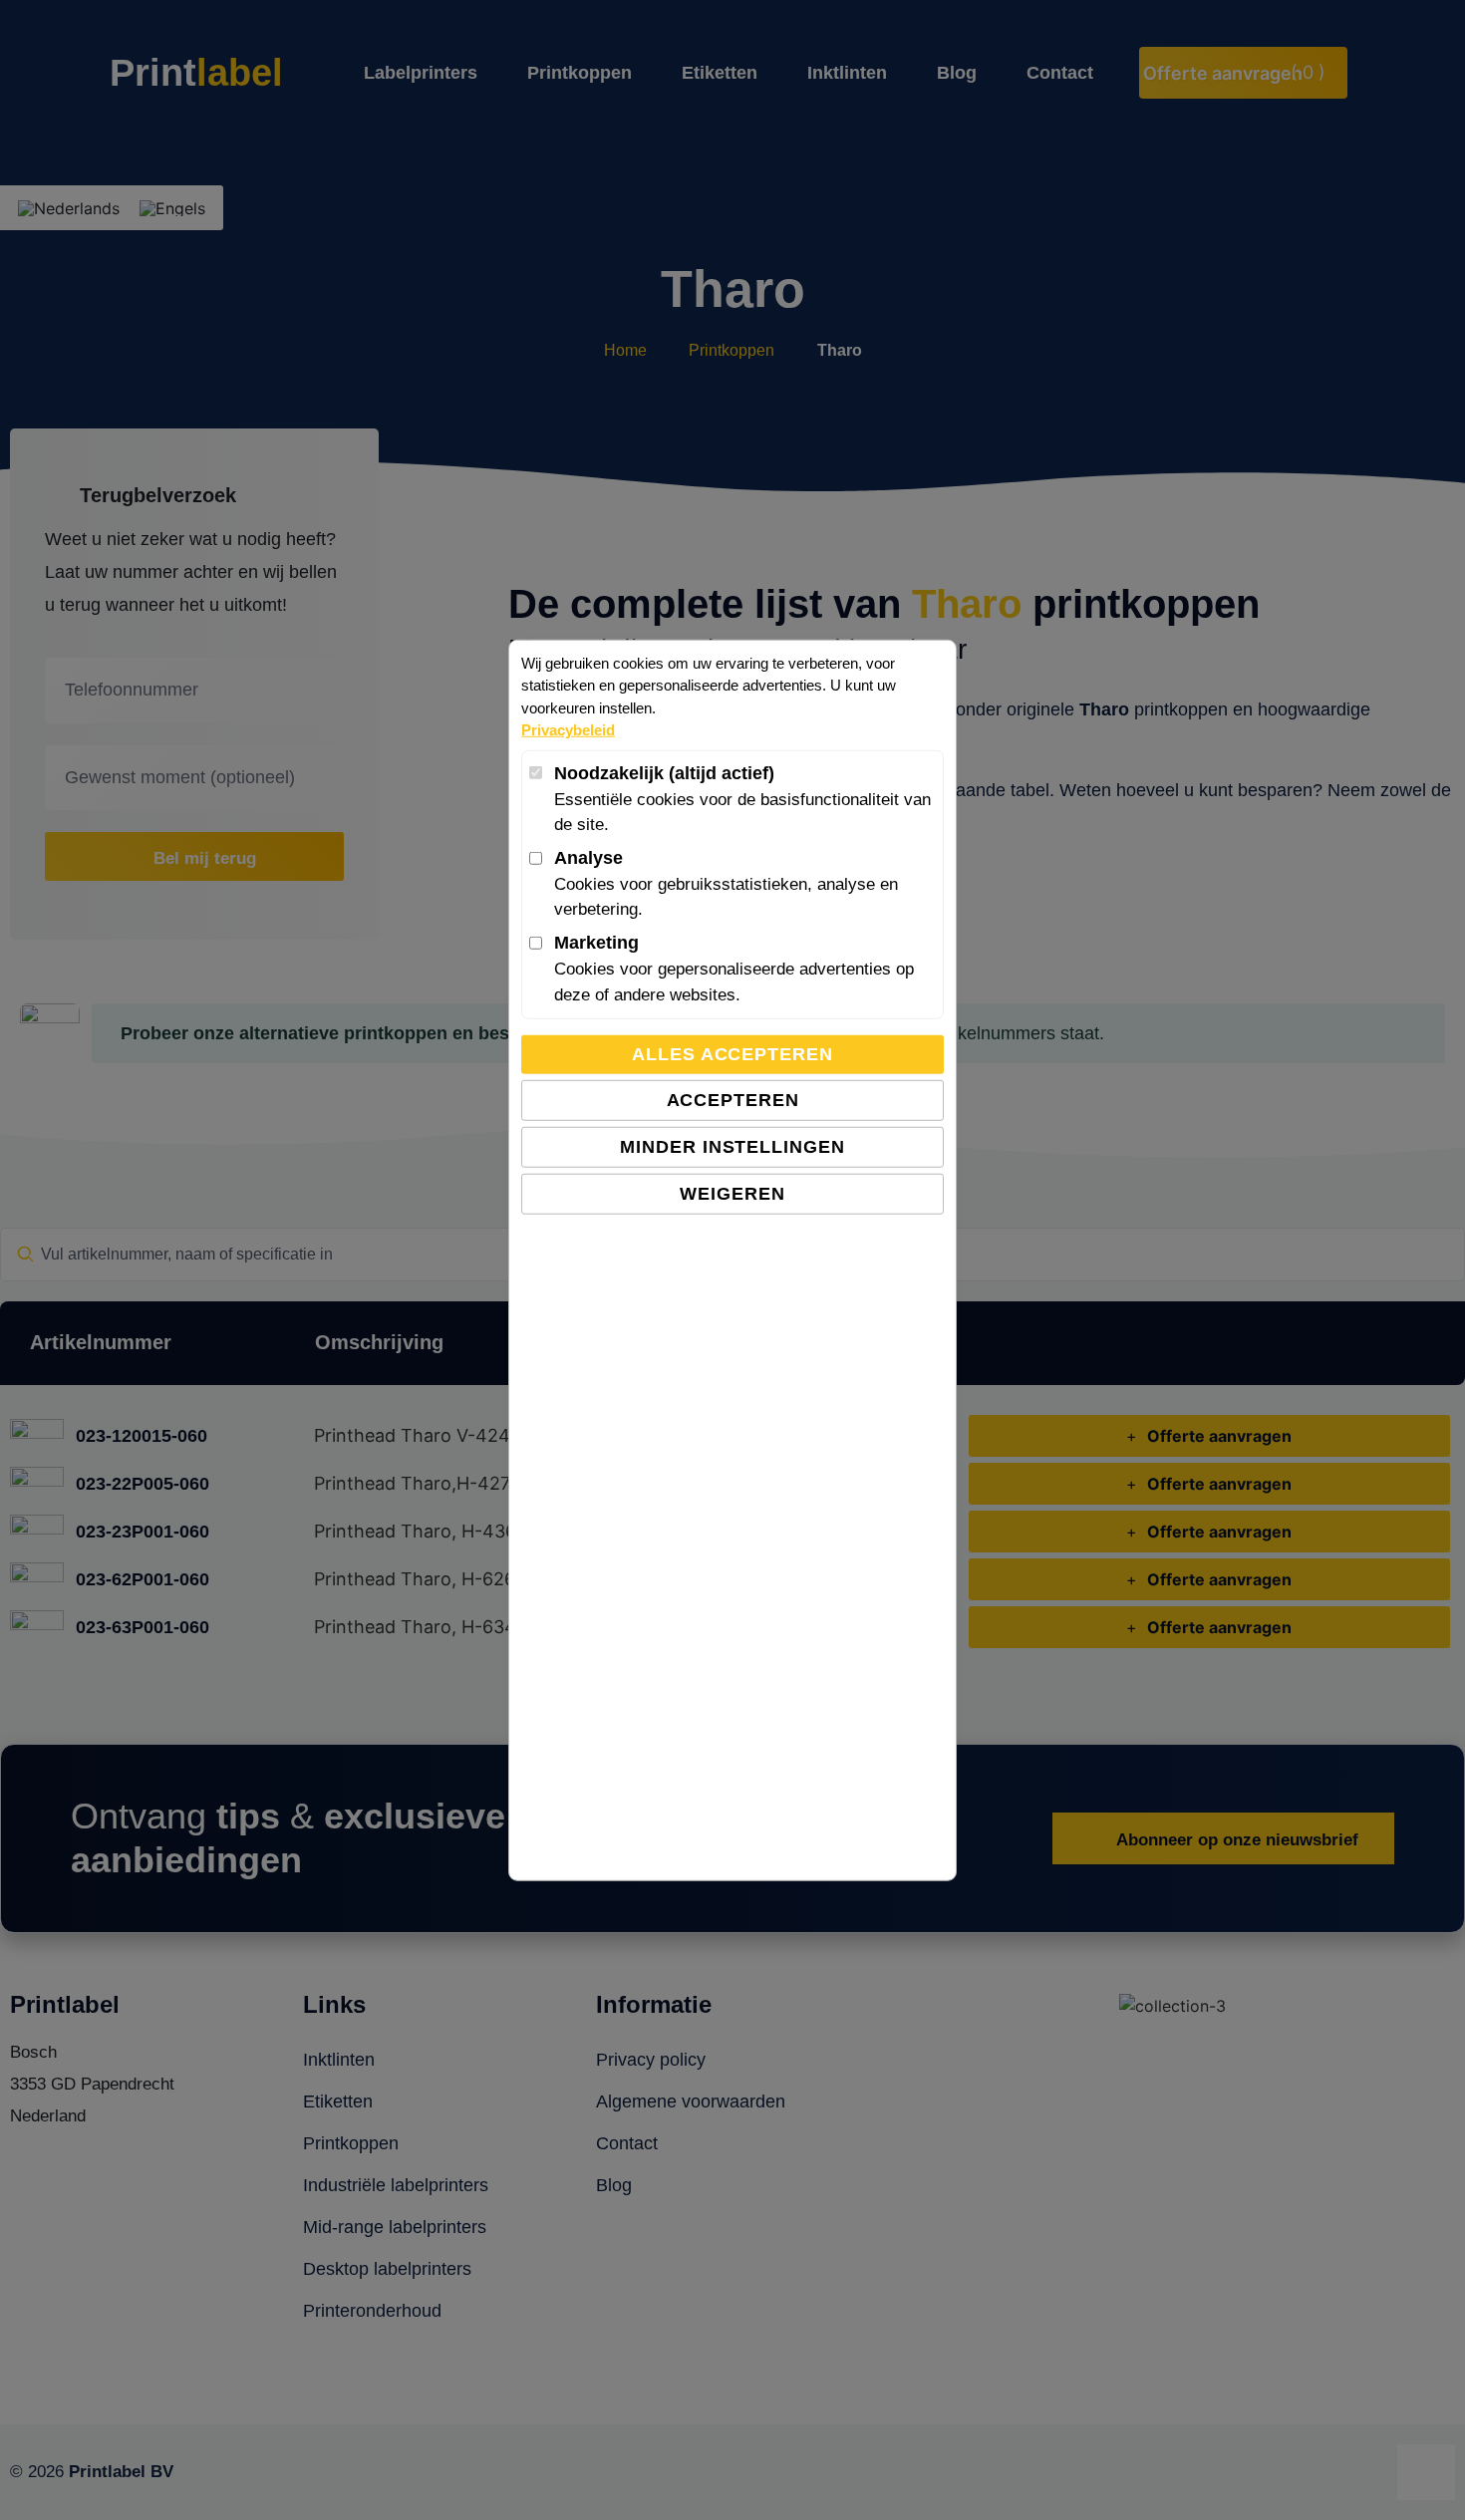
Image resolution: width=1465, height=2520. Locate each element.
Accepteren (733, 1100)
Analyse (588, 858)
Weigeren (732, 1194)
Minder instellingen (732, 1147)
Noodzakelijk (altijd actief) (664, 773)
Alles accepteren (732, 1054)
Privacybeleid (568, 730)
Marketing (596, 943)
